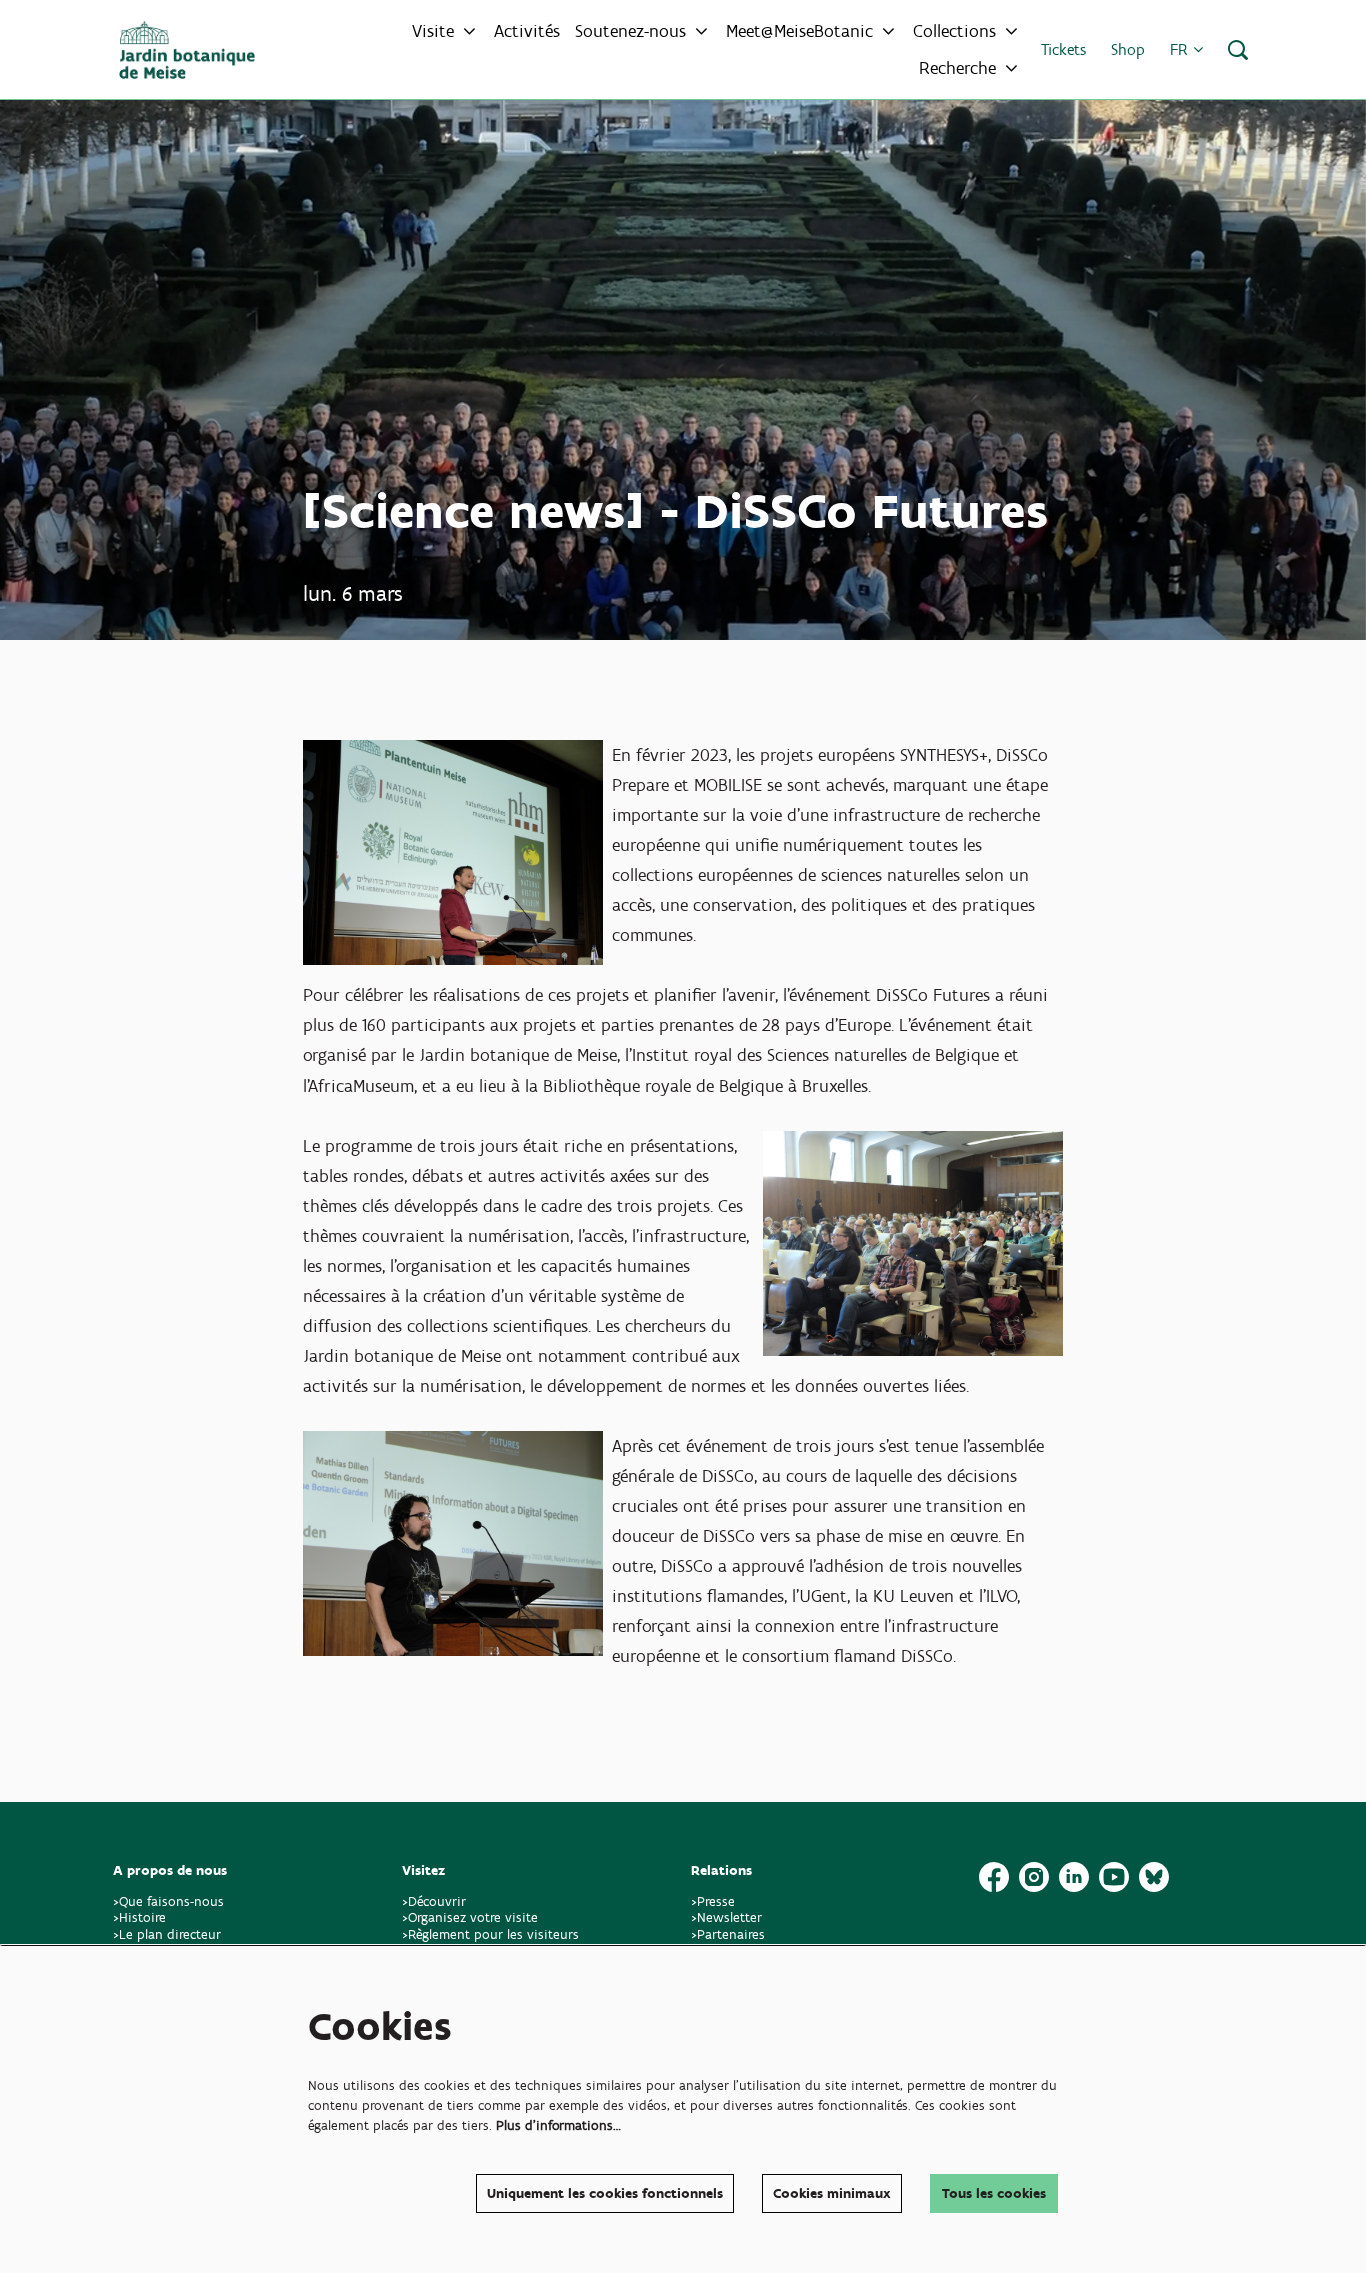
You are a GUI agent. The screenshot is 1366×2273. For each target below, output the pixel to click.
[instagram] (1034, 1877)
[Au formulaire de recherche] (1238, 50)
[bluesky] (1154, 1877)
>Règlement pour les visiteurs (490, 1934)
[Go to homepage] (187, 50)
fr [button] (1181, 49)
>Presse (713, 1901)
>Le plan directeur (169, 1934)
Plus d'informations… (558, 2125)
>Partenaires (728, 1934)
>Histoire (139, 1917)
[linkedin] (1074, 1877)
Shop (1128, 49)
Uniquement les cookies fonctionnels (605, 2193)
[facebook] (994, 1877)
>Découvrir (434, 1901)
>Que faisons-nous (168, 1901)
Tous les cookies (994, 2193)
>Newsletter (726, 1917)
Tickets (1063, 49)
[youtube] (1114, 1877)
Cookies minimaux (832, 2193)
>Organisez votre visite (470, 1917)
